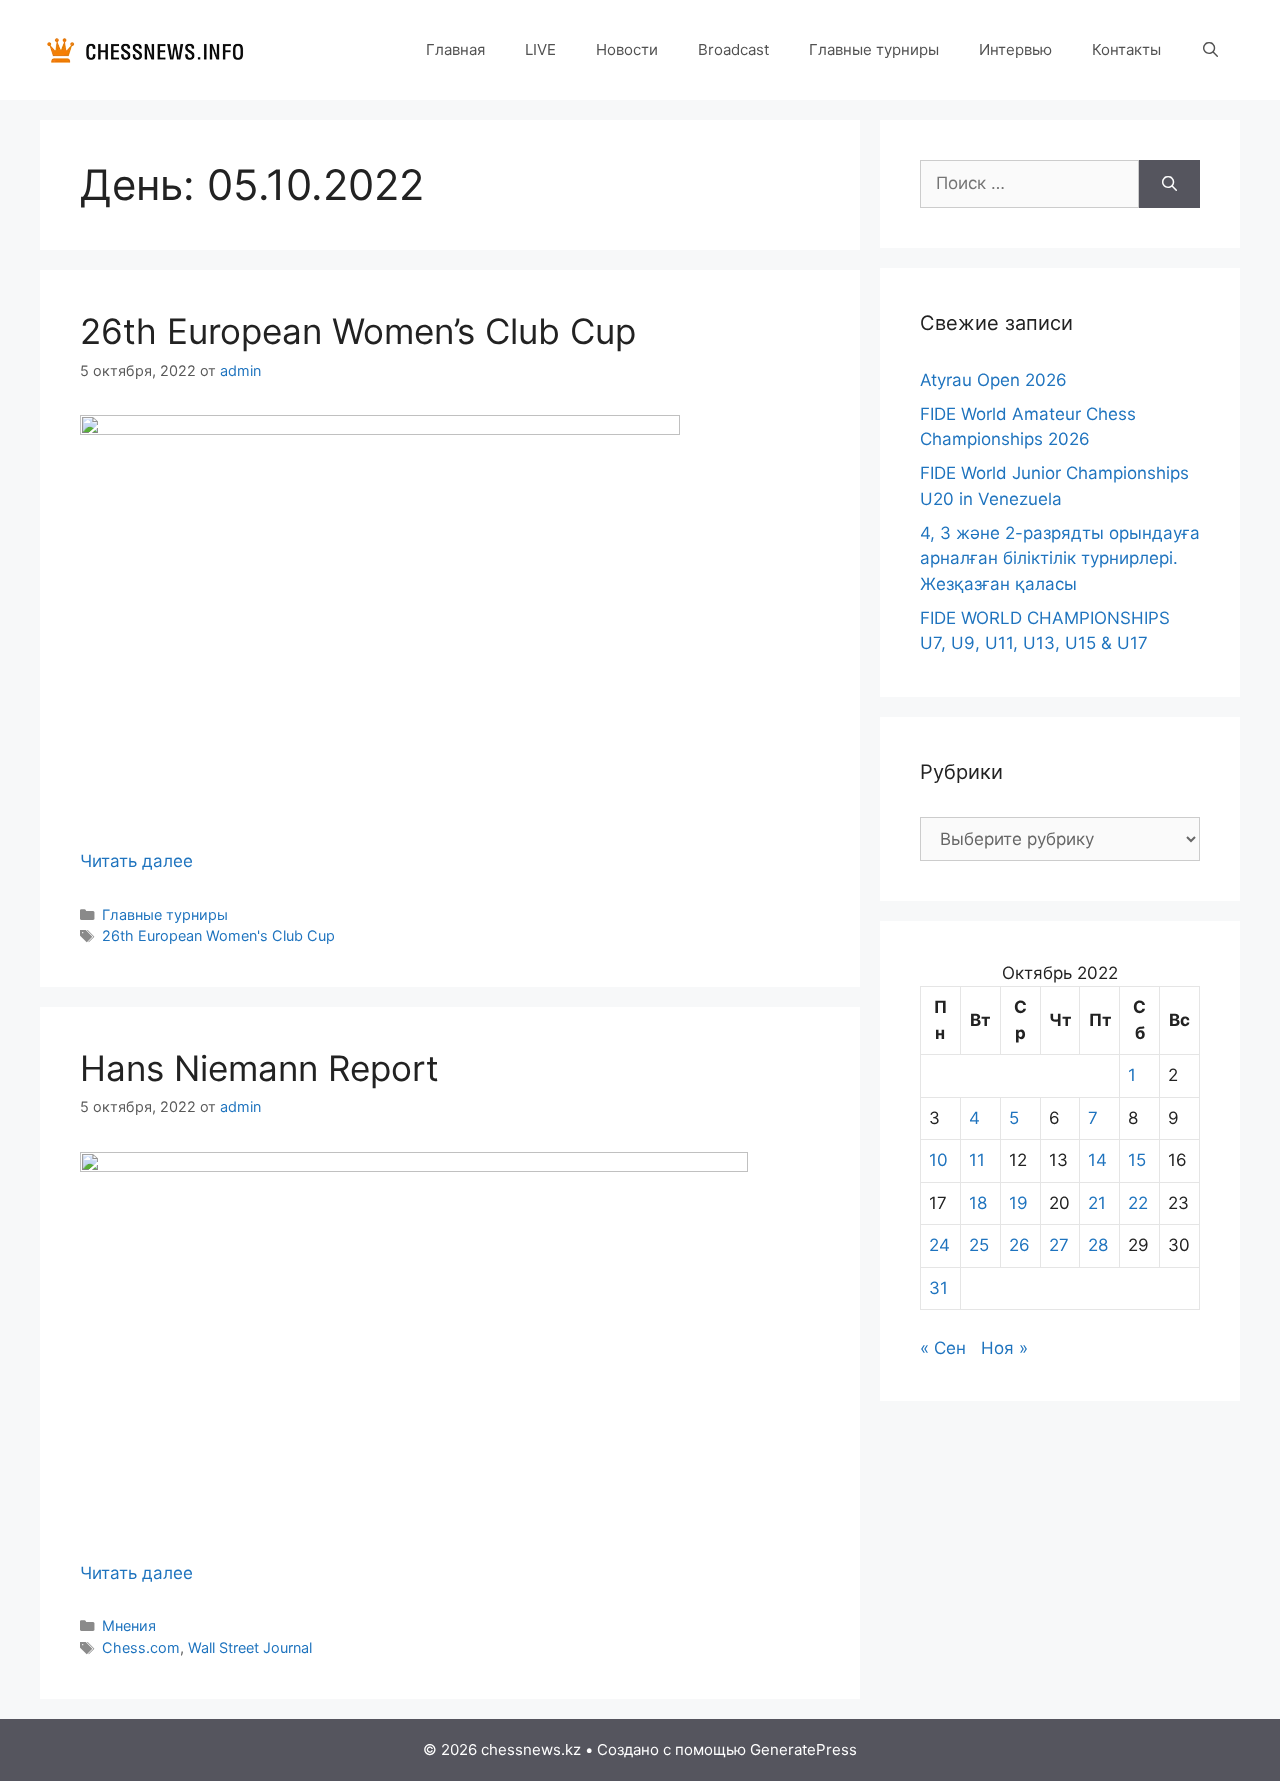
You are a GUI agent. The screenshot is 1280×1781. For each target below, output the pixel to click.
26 (1019, 1245)
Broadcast (733, 49)
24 (939, 1245)
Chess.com (141, 1647)
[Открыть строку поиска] (1210, 50)
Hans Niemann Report (259, 1068)
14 (1097, 1160)
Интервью (1015, 49)
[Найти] (1169, 184)
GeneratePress (803, 1749)
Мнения (129, 1625)
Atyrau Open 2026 (993, 380)
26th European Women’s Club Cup (358, 331)
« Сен (943, 1348)
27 (1059, 1245)
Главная (455, 49)
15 (1137, 1160)
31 (938, 1288)
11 (977, 1160)
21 (1097, 1203)
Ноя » (1004, 1348)
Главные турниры (874, 49)
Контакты (1126, 49)
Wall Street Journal (250, 1647)
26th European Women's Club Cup (218, 935)
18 (978, 1203)
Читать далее (136, 861)
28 (1098, 1245)
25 (979, 1245)
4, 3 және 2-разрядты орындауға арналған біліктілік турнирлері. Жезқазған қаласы (1060, 558)
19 (1018, 1203)
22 (1138, 1203)
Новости (627, 49)
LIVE (540, 49)
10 (938, 1160)
